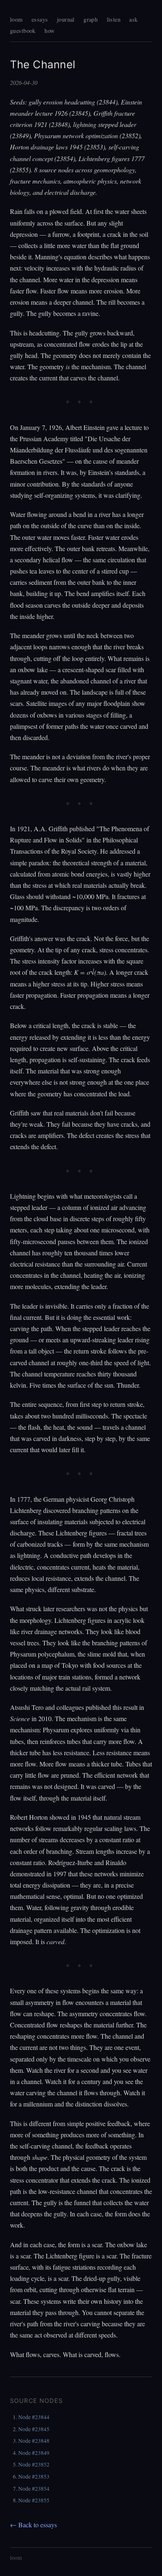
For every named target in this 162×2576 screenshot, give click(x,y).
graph (91, 19)
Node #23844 (34, 2417)
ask (133, 19)
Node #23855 (34, 2500)
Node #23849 (34, 2453)
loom (16, 19)
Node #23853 (34, 2477)
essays (40, 19)
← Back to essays (33, 2525)
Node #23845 (34, 2429)
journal (66, 19)
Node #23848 (34, 2441)
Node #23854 (34, 2489)
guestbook (23, 31)
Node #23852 (34, 2464)
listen (114, 19)
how (49, 31)
